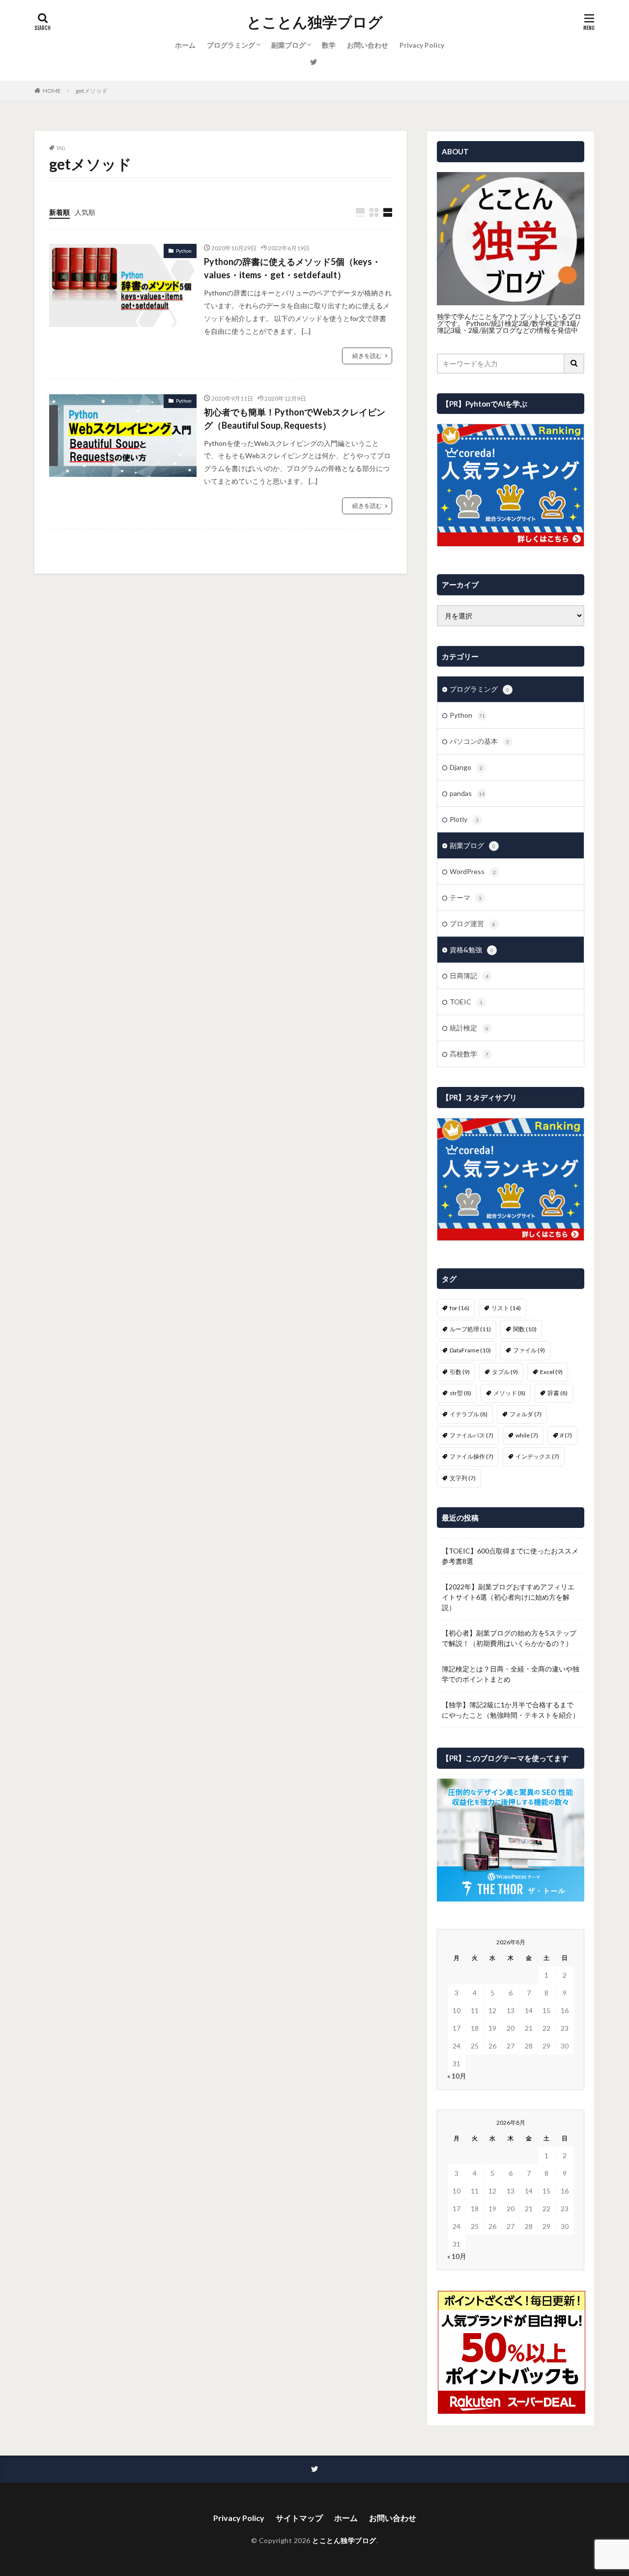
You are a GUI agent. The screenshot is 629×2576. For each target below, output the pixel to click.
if (566, 1435)
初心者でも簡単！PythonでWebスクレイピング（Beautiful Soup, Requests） (295, 419)
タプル (505, 1372)
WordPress (473, 871)
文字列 (463, 1478)
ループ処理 (470, 1329)
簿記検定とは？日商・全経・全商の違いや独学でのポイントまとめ (511, 1674)
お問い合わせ (368, 45)
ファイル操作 (472, 1456)
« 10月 (457, 2076)
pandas (467, 793)
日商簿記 (469, 976)
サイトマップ (299, 2518)
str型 (460, 1393)
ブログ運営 (472, 923)
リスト (506, 1308)
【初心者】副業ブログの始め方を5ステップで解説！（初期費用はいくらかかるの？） (509, 1638)
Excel (551, 1372)
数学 (329, 45)
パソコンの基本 (479, 741)
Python (184, 251)
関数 (525, 1329)
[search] (574, 364)
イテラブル (469, 1414)
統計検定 (469, 1028)
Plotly (464, 819)
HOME (52, 91)
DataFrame (470, 1350)
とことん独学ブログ (315, 22)
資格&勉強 (472, 950)
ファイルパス (472, 1435)
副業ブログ (288, 45)
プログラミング (231, 45)
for (459, 1308)
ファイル (529, 1350)
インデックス (537, 1456)
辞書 (558, 1393)
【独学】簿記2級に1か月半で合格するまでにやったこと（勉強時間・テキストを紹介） (511, 1710)
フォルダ (526, 1414)
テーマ (466, 897)
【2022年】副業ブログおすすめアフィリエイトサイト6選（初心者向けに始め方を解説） (508, 1597)
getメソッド (92, 91)
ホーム (185, 45)
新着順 (59, 212)
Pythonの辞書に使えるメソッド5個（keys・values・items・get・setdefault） (292, 268)
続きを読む (367, 356)
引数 (460, 1372)
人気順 (85, 212)
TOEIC (466, 1002)
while (527, 1435)
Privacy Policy (422, 45)
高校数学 (469, 1054)
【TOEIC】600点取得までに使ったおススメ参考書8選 (510, 1556)
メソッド (509, 1393)
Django (466, 767)
